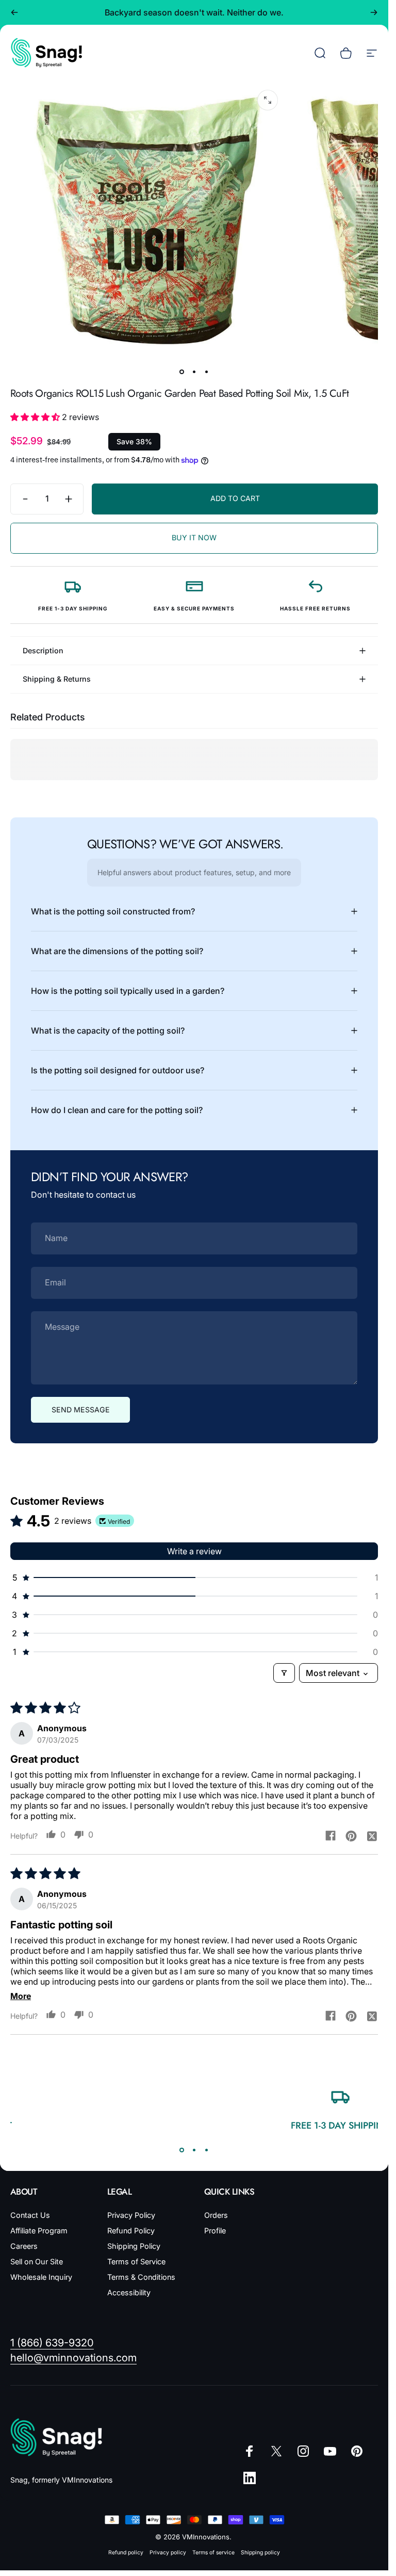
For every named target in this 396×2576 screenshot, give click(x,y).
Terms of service (213, 2553)
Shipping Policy (134, 2246)
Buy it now (194, 537)
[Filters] (284, 1673)
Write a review (194, 1551)
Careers (24, 2246)
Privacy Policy (131, 2215)
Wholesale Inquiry (41, 2277)
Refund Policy (131, 2231)
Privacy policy (168, 2553)
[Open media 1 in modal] (268, 100)
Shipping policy (260, 2553)
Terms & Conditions (141, 2277)
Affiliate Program (39, 2231)
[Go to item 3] (207, 372)
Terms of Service (136, 2261)
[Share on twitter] (372, 1836)
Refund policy (126, 2553)
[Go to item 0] (182, 372)
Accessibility (129, 2292)
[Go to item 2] (194, 372)
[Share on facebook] (331, 1836)
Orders (216, 2215)
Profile (215, 2231)
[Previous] (14, 12)
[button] (36, 417)
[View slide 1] (182, 2150)
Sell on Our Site (37, 2261)
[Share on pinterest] (351, 1836)
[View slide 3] (207, 2150)
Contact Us (30, 2215)
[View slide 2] (194, 2150)
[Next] (374, 12)
